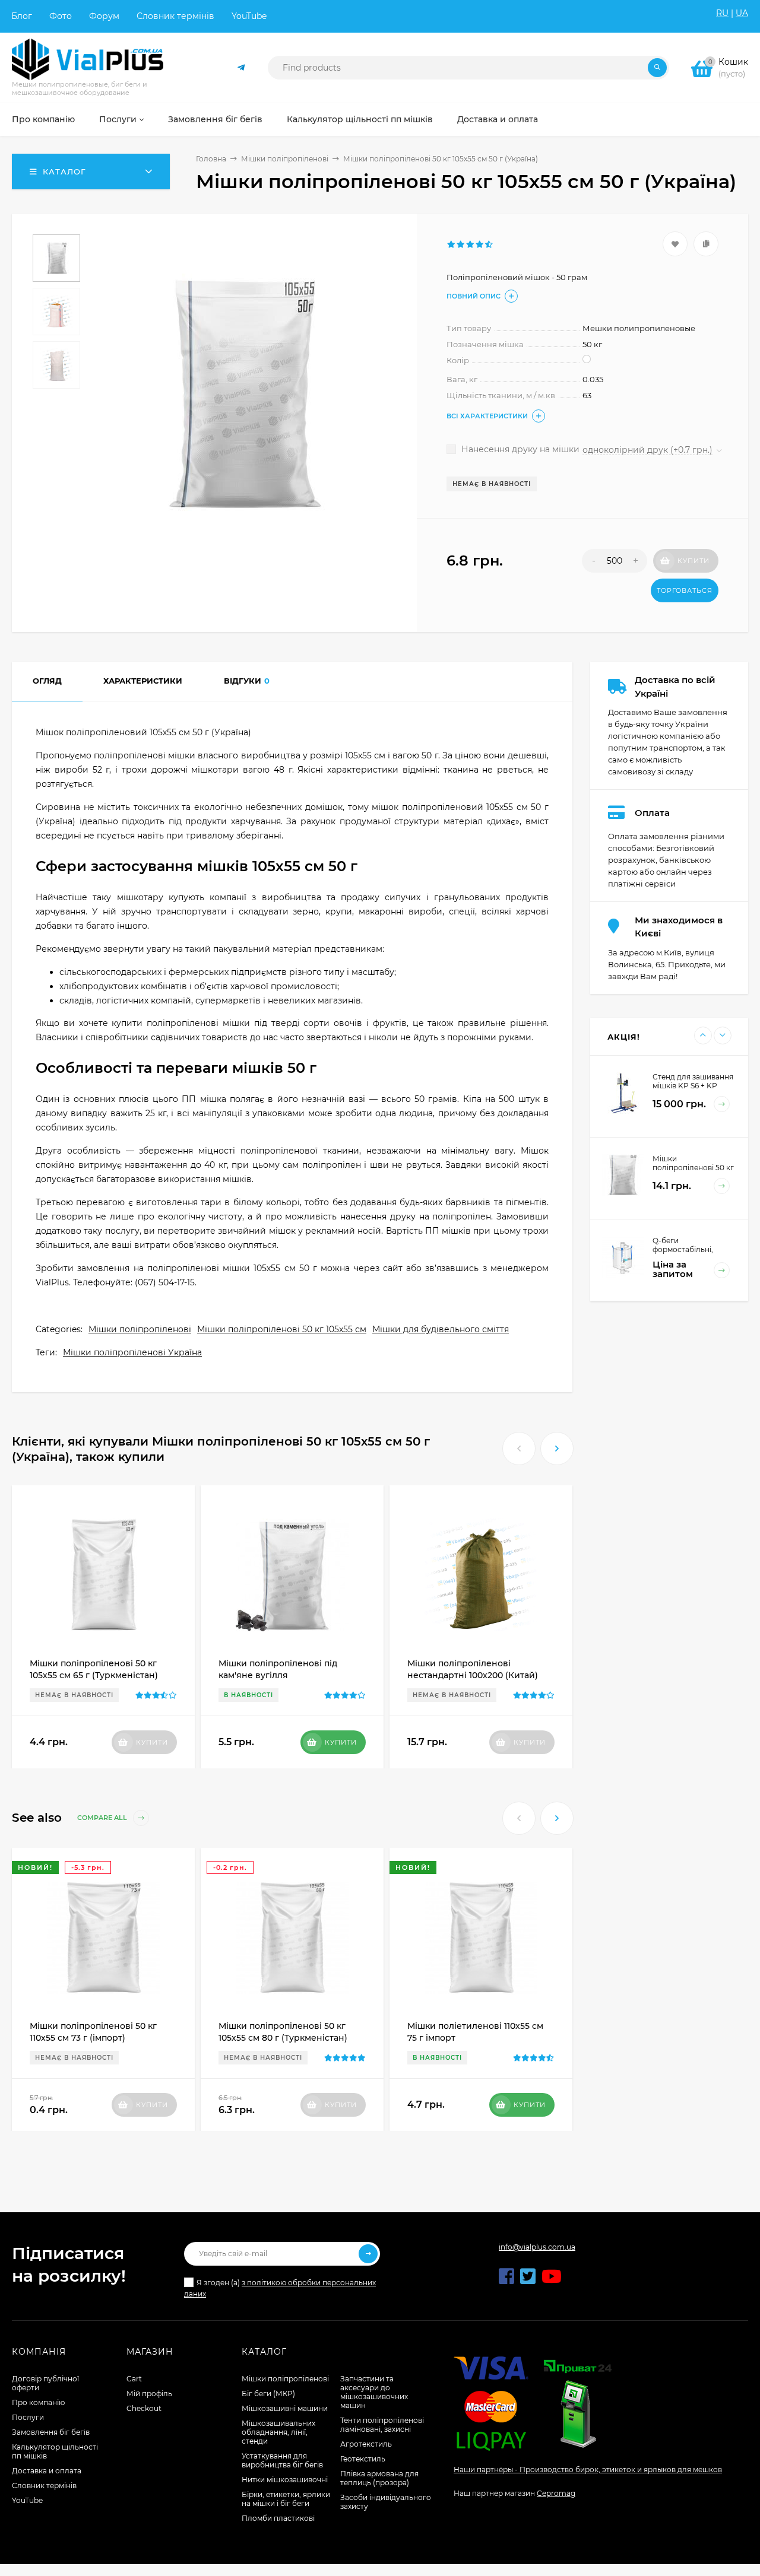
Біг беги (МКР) (268, 2394)
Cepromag (556, 2493)
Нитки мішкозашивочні (285, 2480)
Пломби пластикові (278, 2518)
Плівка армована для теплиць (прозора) (379, 2478)
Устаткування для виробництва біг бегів (282, 2460)
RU (722, 13)
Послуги (28, 2417)
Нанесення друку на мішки (519, 449)
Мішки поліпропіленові (285, 159)
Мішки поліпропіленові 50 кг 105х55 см (282, 1329)
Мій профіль (149, 2394)
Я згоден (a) (280, 2288)
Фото (61, 16)
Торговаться (685, 590)
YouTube (249, 16)
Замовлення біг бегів (51, 2432)
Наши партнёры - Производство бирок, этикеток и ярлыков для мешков (588, 2469)
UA (742, 13)
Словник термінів (175, 16)
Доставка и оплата (47, 2471)
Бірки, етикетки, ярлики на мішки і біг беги (286, 2499)
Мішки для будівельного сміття (441, 1329)
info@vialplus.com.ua (537, 2247)
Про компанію (38, 2402)
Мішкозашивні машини (285, 2408)
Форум (104, 16)
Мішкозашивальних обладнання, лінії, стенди (278, 2432)
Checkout (144, 2408)
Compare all (103, 1818)
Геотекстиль (363, 2459)
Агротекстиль (366, 2444)
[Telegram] (242, 68)
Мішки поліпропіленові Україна (132, 1352)
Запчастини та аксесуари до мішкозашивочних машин (374, 2392)
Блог (22, 16)
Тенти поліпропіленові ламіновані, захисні (382, 2425)
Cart (134, 2379)
